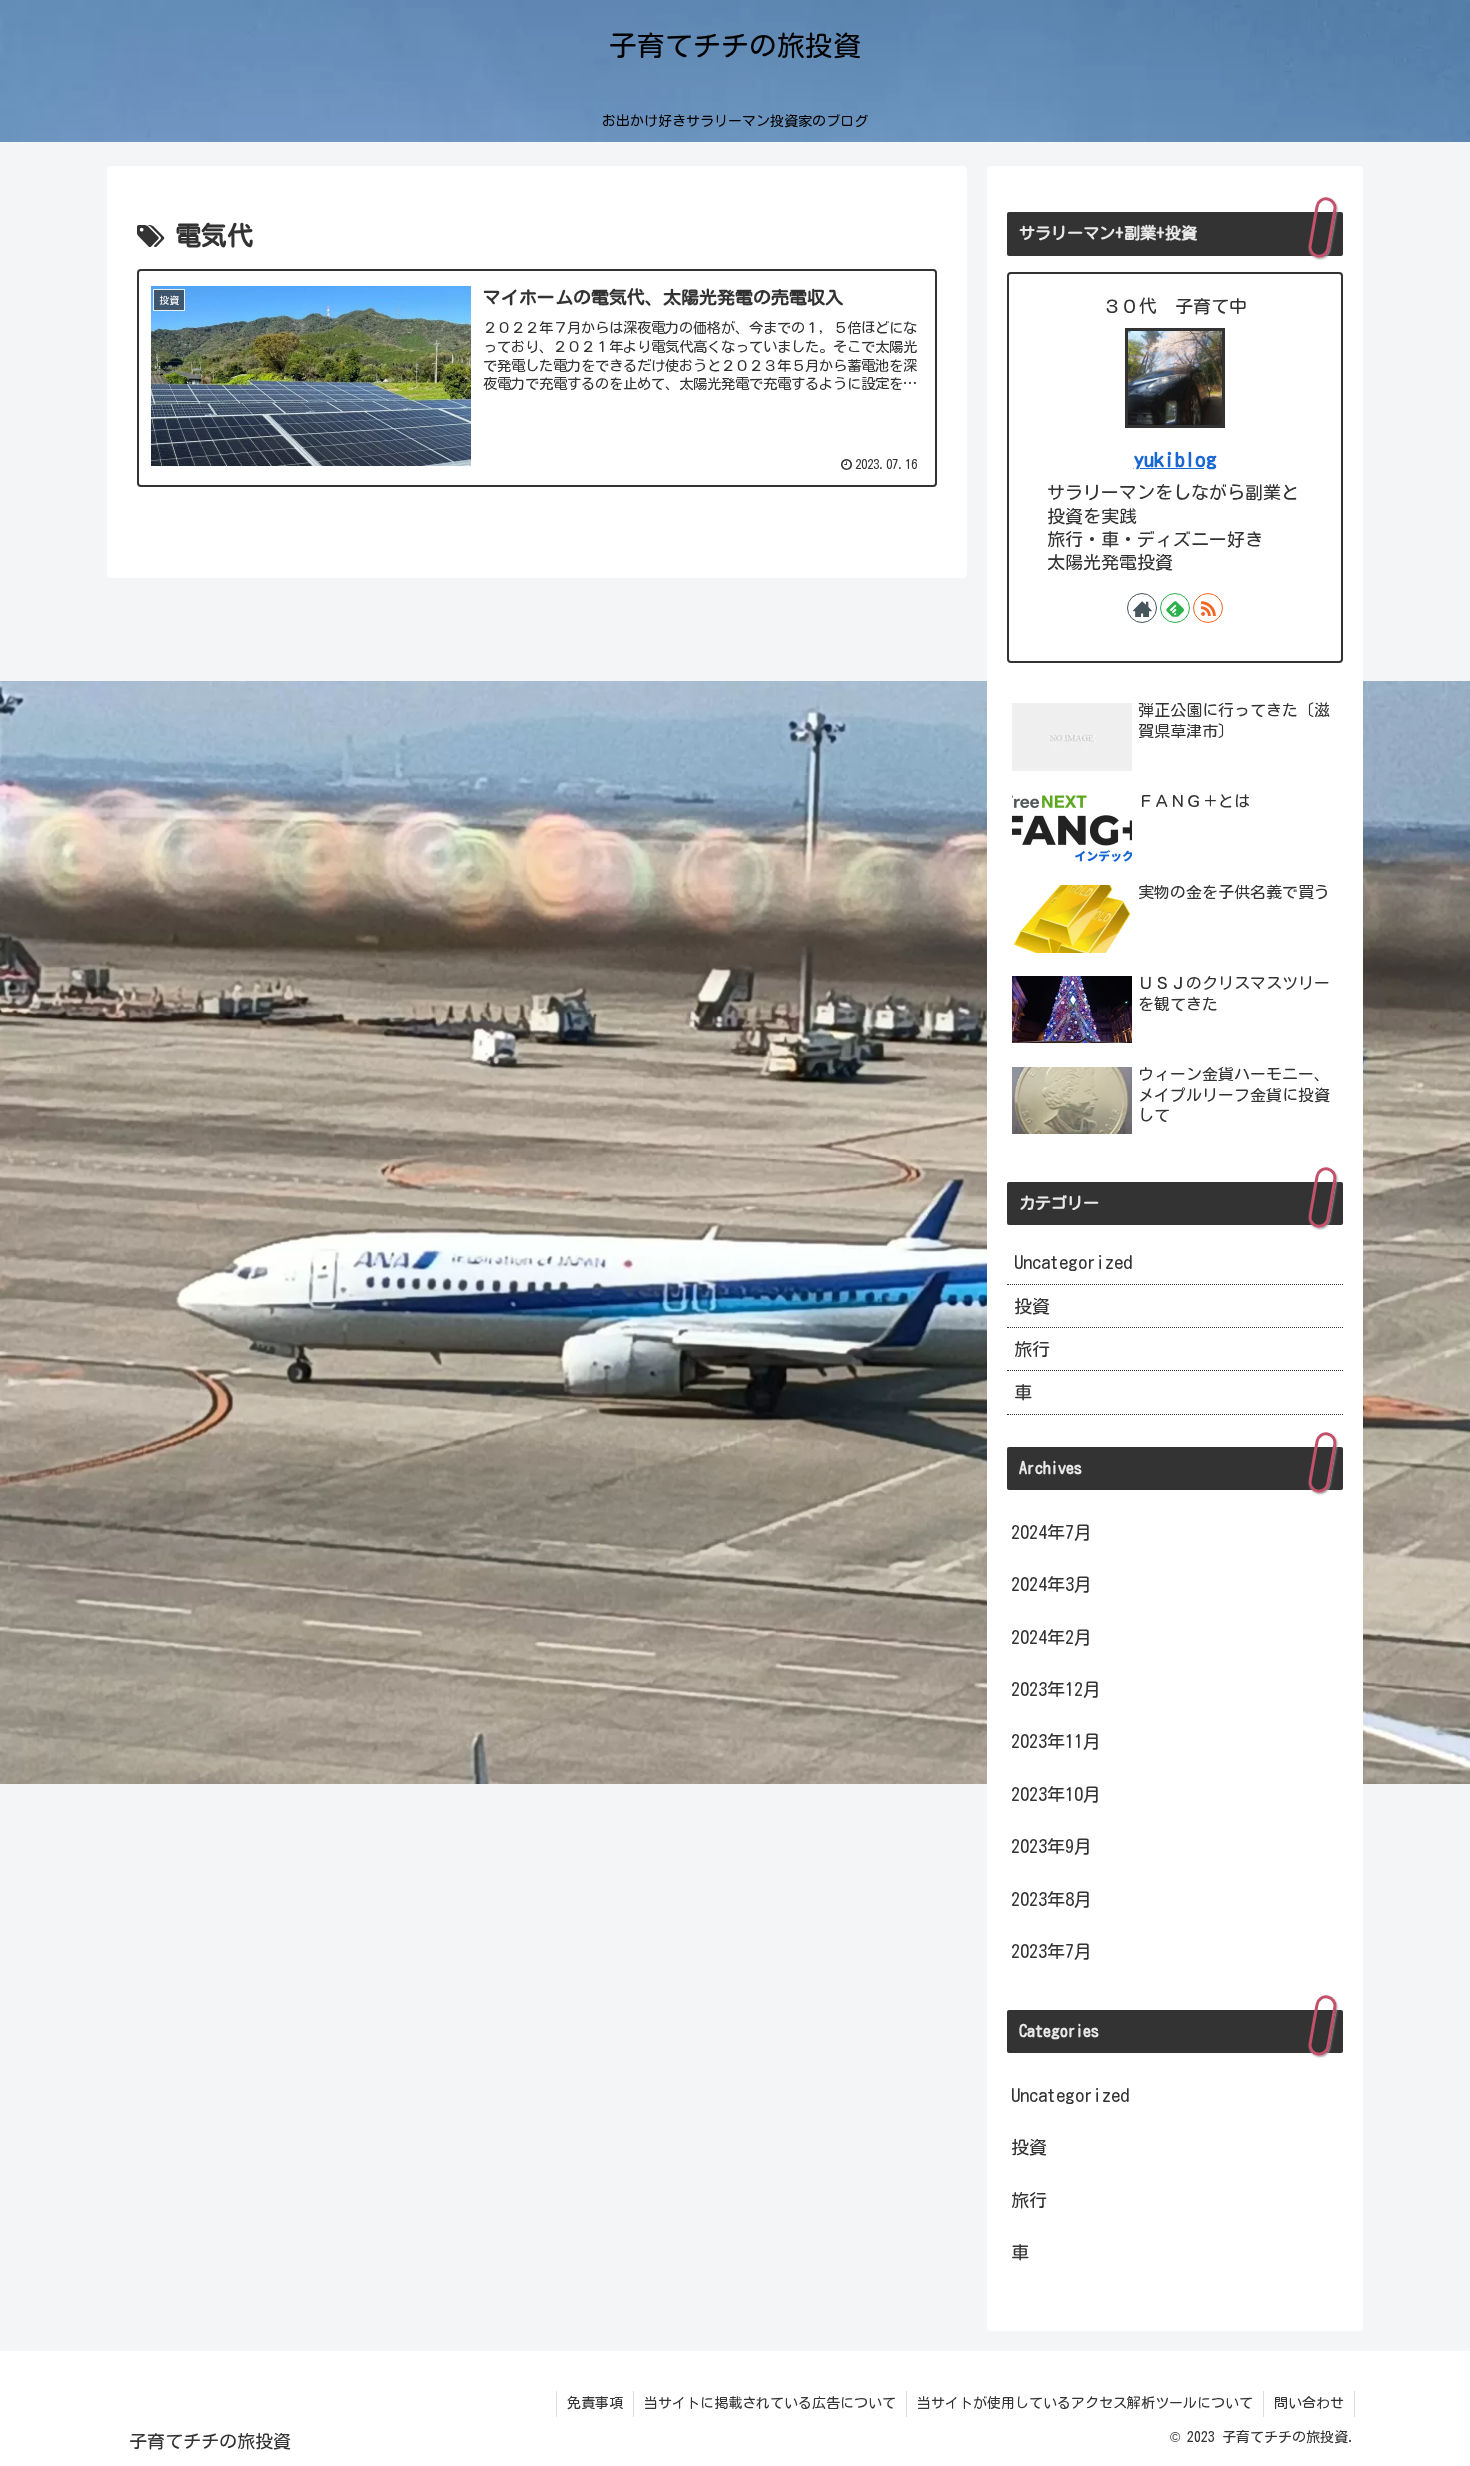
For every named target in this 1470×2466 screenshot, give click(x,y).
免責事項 (595, 2403)
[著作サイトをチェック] (1142, 608)
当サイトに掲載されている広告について (770, 2403)
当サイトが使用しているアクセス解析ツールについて (1085, 2403)
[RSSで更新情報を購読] (1208, 608)
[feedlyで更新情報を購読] (1175, 608)
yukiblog (1175, 459)
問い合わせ (1309, 2403)
